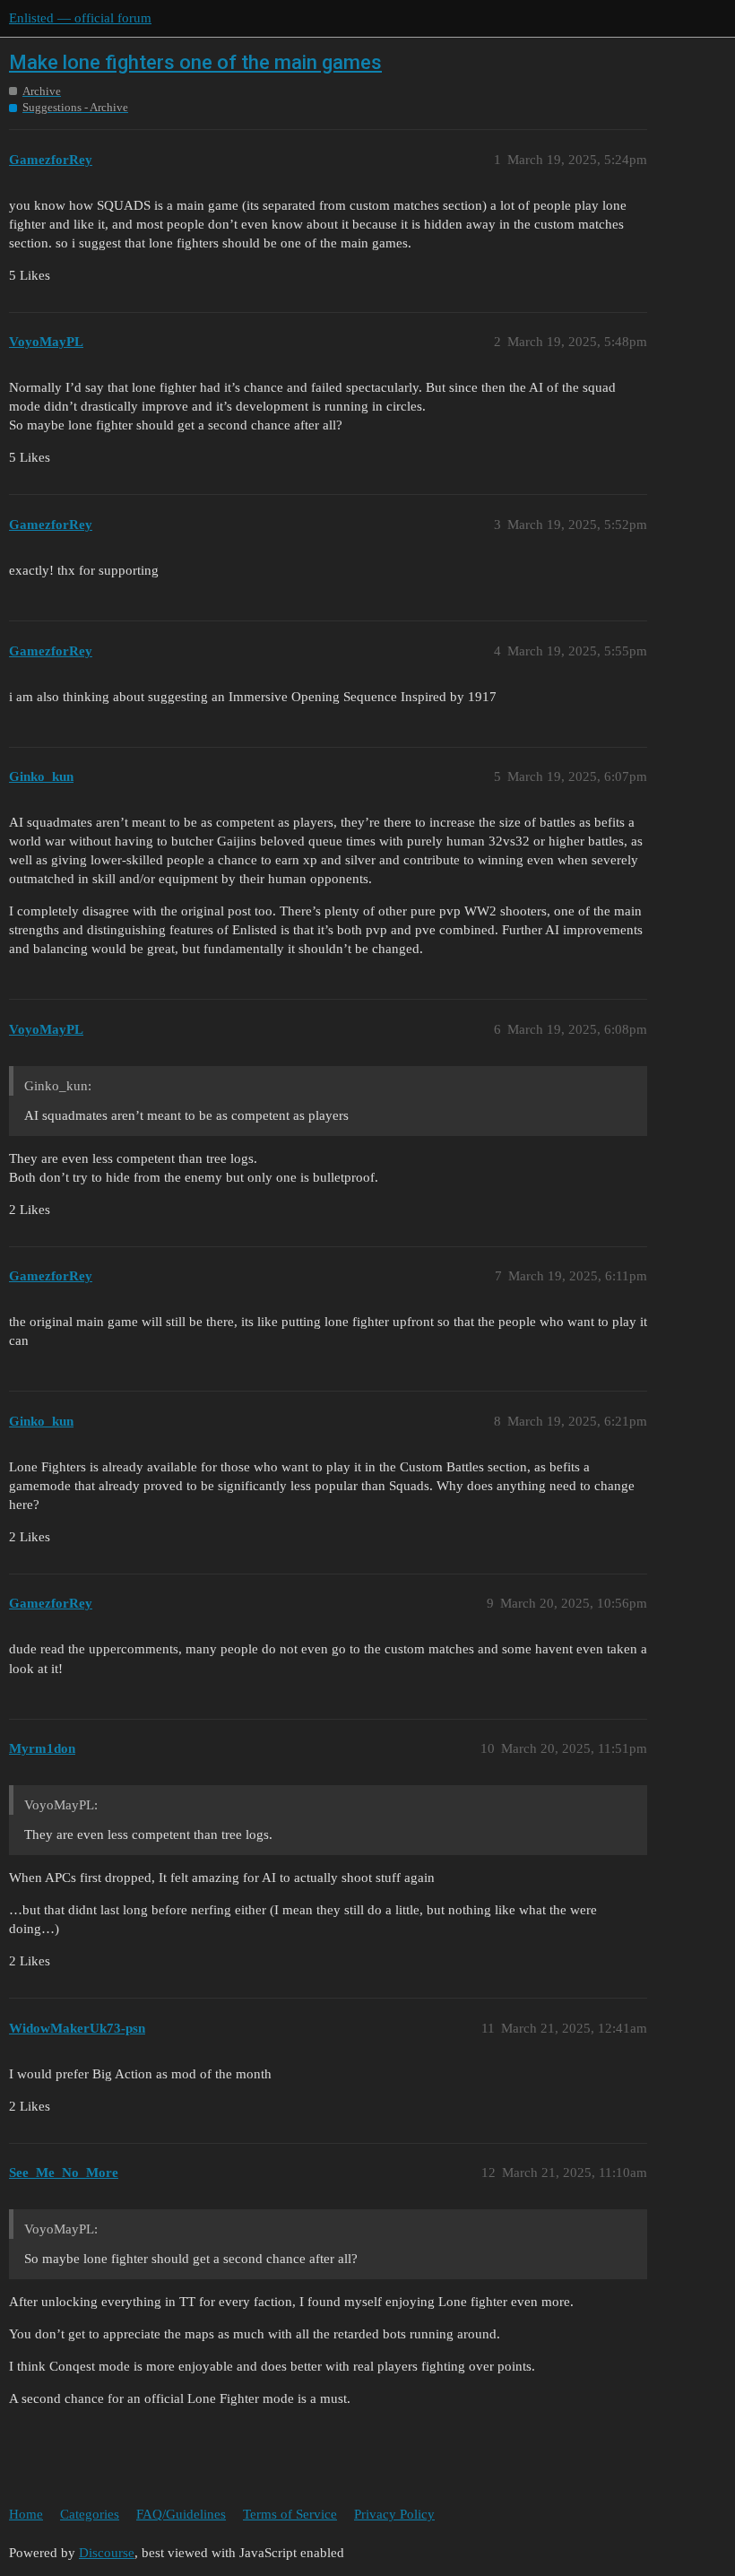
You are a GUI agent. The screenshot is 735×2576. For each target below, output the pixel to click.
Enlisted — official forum (80, 18)
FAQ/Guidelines (181, 2514)
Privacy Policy (394, 2514)
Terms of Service (290, 2514)
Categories (90, 2514)
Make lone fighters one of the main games (195, 62)
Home (26, 2514)
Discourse (107, 2553)
